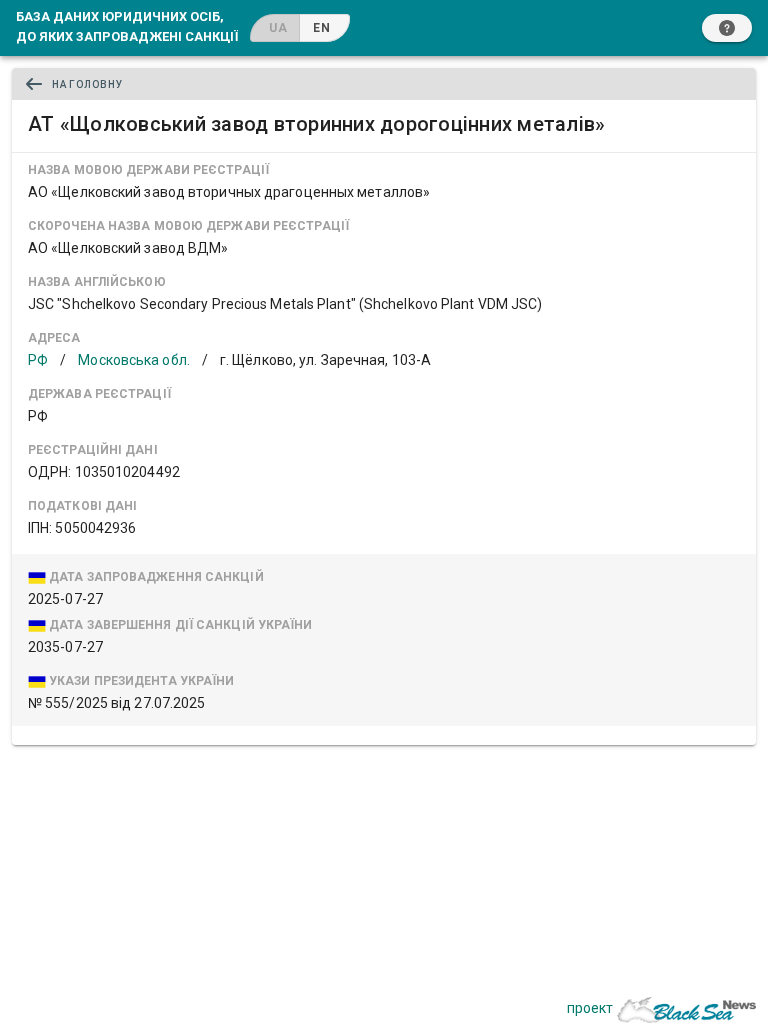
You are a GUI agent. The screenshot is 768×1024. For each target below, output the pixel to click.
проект (590, 1008)
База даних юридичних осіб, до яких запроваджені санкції (127, 26)
